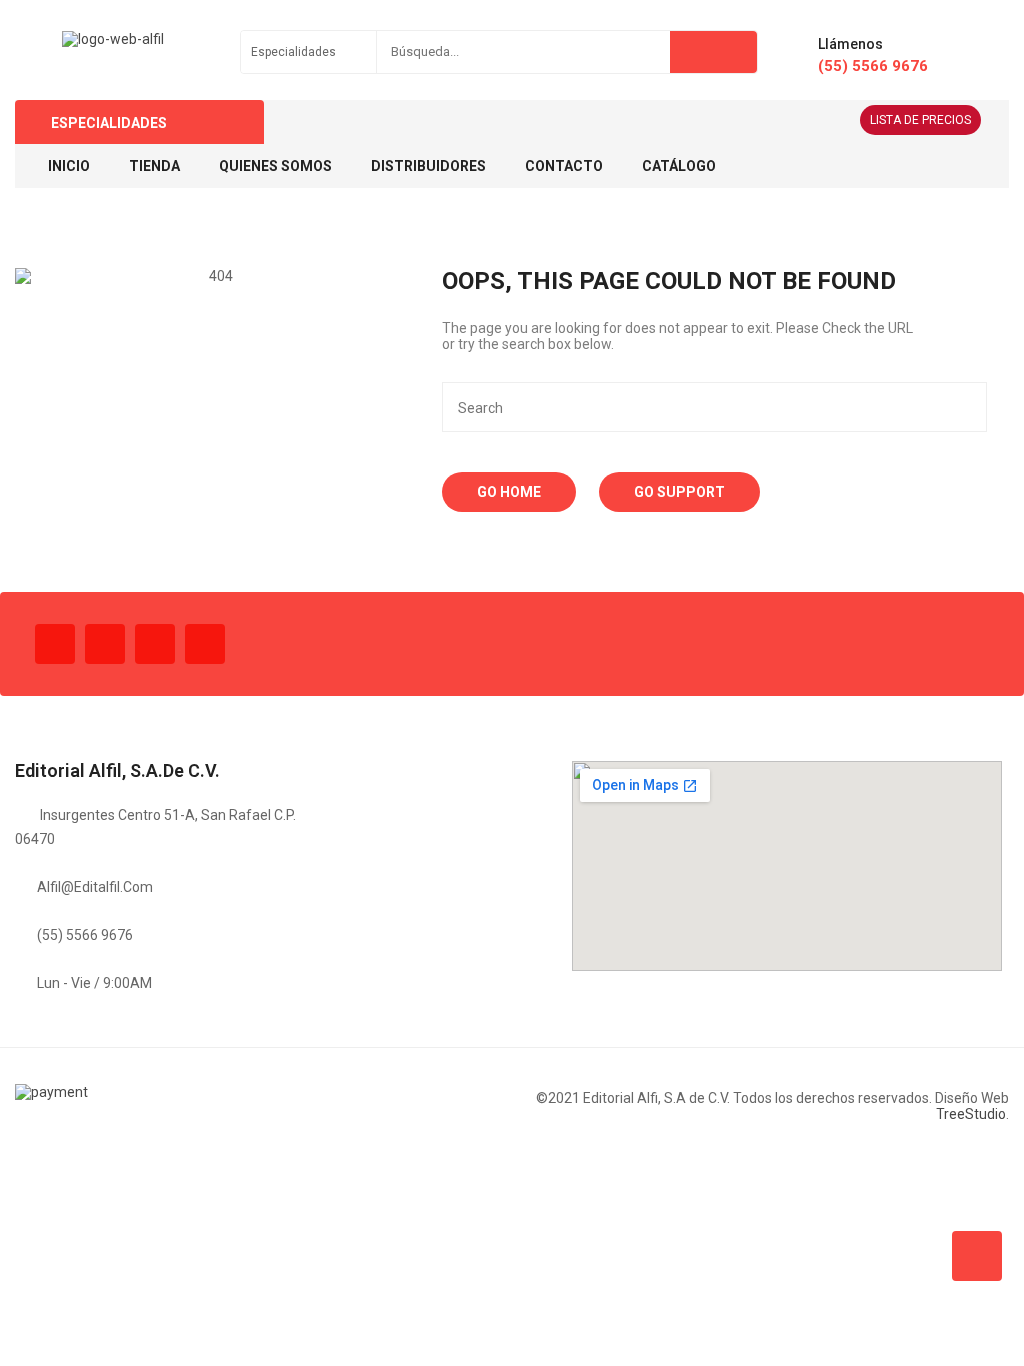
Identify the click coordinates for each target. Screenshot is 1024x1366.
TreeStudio (971, 1114)
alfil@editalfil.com (95, 887)
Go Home (509, 492)
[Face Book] (55, 644)
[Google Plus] (205, 644)
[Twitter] (105, 644)
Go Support (679, 492)
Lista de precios (920, 120)
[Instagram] (155, 644)
